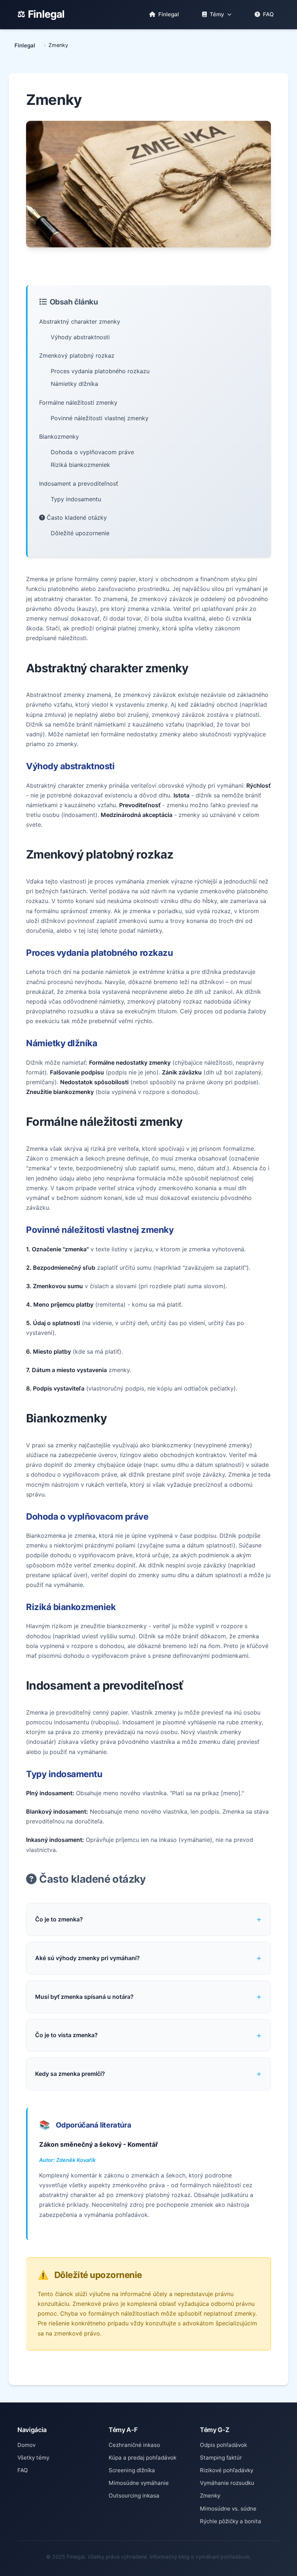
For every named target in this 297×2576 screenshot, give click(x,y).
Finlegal (46, 14)
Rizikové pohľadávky (227, 2470)
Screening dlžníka (132, 2470)
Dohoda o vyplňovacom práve (92, 452)
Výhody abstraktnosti (80, 337)
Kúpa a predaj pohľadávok (143, 2458)
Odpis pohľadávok (223, 2445)
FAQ (268, 14)
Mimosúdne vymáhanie (139, 2483)
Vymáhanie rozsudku (227, 2483)
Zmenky (210, 2496)
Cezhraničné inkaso (134, 2445)
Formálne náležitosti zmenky (78, 403)
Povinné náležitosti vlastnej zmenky (100, 418)
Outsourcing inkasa (134, 2496)
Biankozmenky (59, 437)
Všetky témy (33, 2458)
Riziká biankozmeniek (80, 465)
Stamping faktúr (221, 2458)
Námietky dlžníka (74, 384)
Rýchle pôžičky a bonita (231, 2521)
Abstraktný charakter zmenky (80, 322)
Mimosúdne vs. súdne (228, 2509)
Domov (26, 2445)
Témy (217, 14)
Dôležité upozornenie (80, 533)
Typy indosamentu (76, 499)
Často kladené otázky (76, 518)
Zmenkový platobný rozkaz (77, 355)
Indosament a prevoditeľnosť (79, 484)
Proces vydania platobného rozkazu (100, 371)
